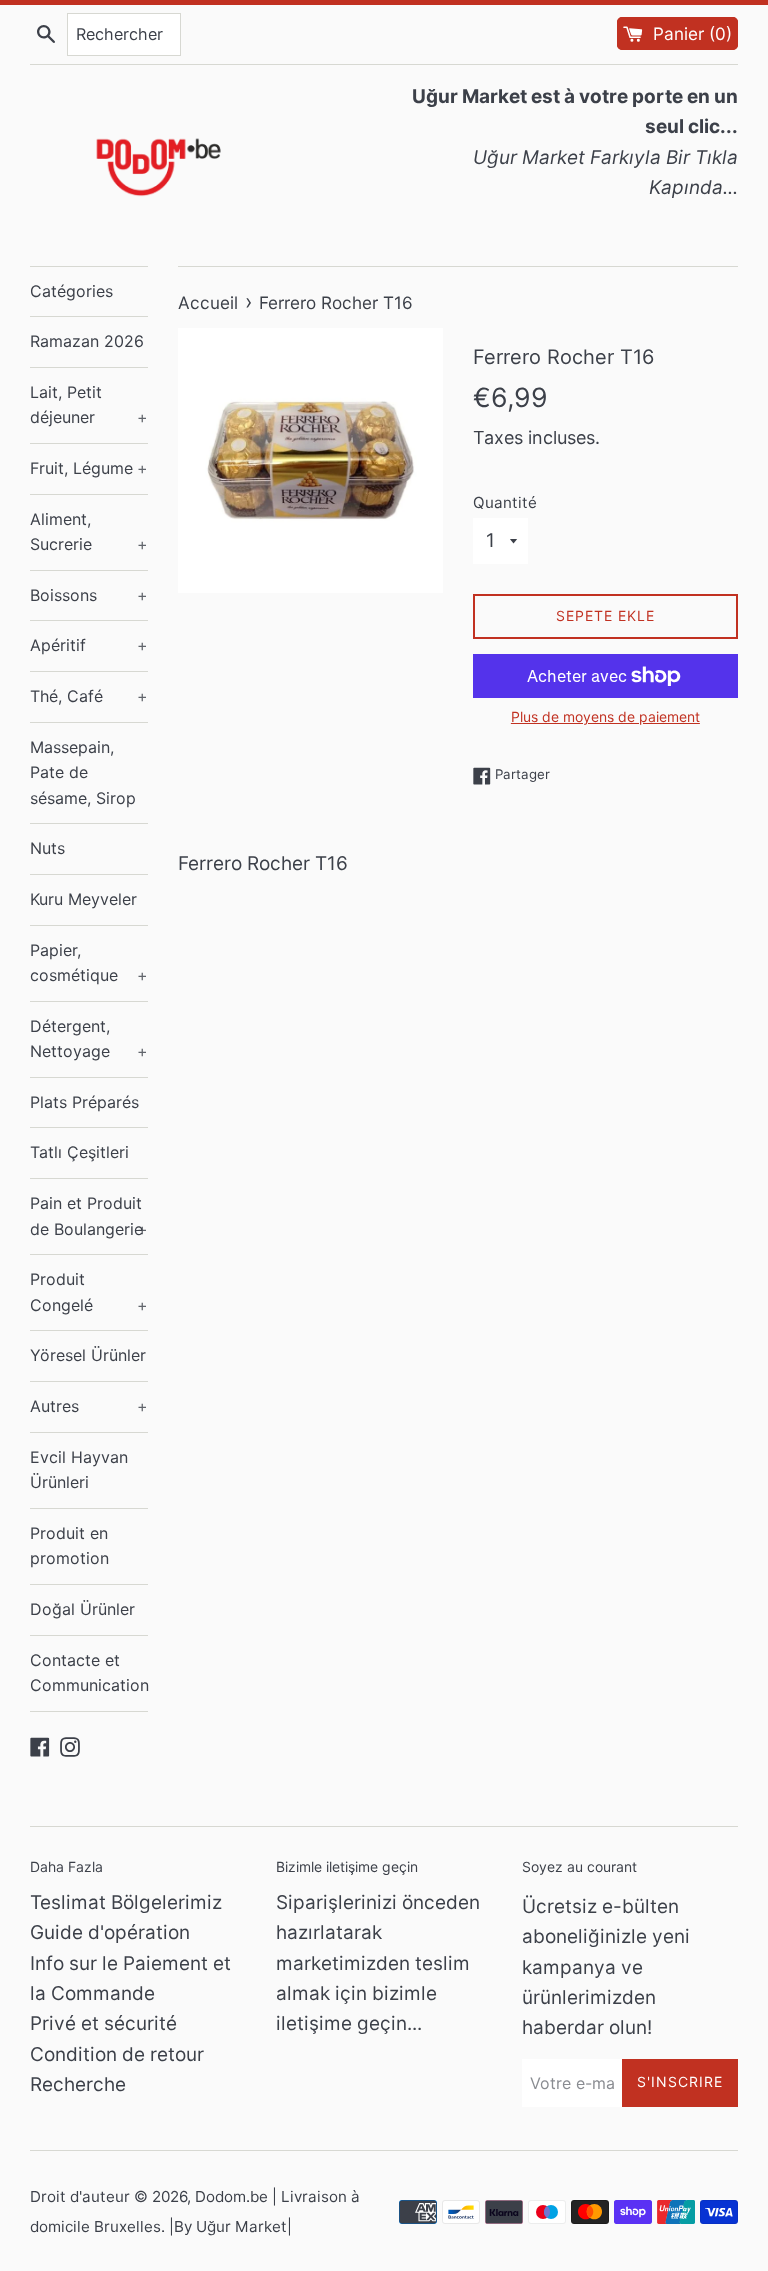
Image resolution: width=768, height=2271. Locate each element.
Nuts (47, 848)
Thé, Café (89, 696)
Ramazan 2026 (87, 341)
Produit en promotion (69, 1546)
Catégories (71, 291)
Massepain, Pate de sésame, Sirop (83, 772)
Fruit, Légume (89, 468)
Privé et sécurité (103, 2023)
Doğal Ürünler (82, 1609)
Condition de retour (117, 2054)
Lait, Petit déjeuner (89, 405)
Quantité (505, 502)
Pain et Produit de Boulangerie (89, 1216)
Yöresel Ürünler (88, 1355)
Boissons (89, 595)
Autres (89, 1406)
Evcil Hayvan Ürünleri (79, 1470)
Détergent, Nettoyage (89, 1039)
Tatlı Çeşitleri (79, 1152)
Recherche (78, 2084)
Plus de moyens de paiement (605, 716)
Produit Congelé (89, 1292)
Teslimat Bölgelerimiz (126, 1902)
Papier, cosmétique (89, 963)
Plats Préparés (84, 1102)
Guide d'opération (110, 1932)
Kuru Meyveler (83, 899)
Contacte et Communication (89, 1673)
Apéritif (89, 645)
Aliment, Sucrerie (89, 532)
